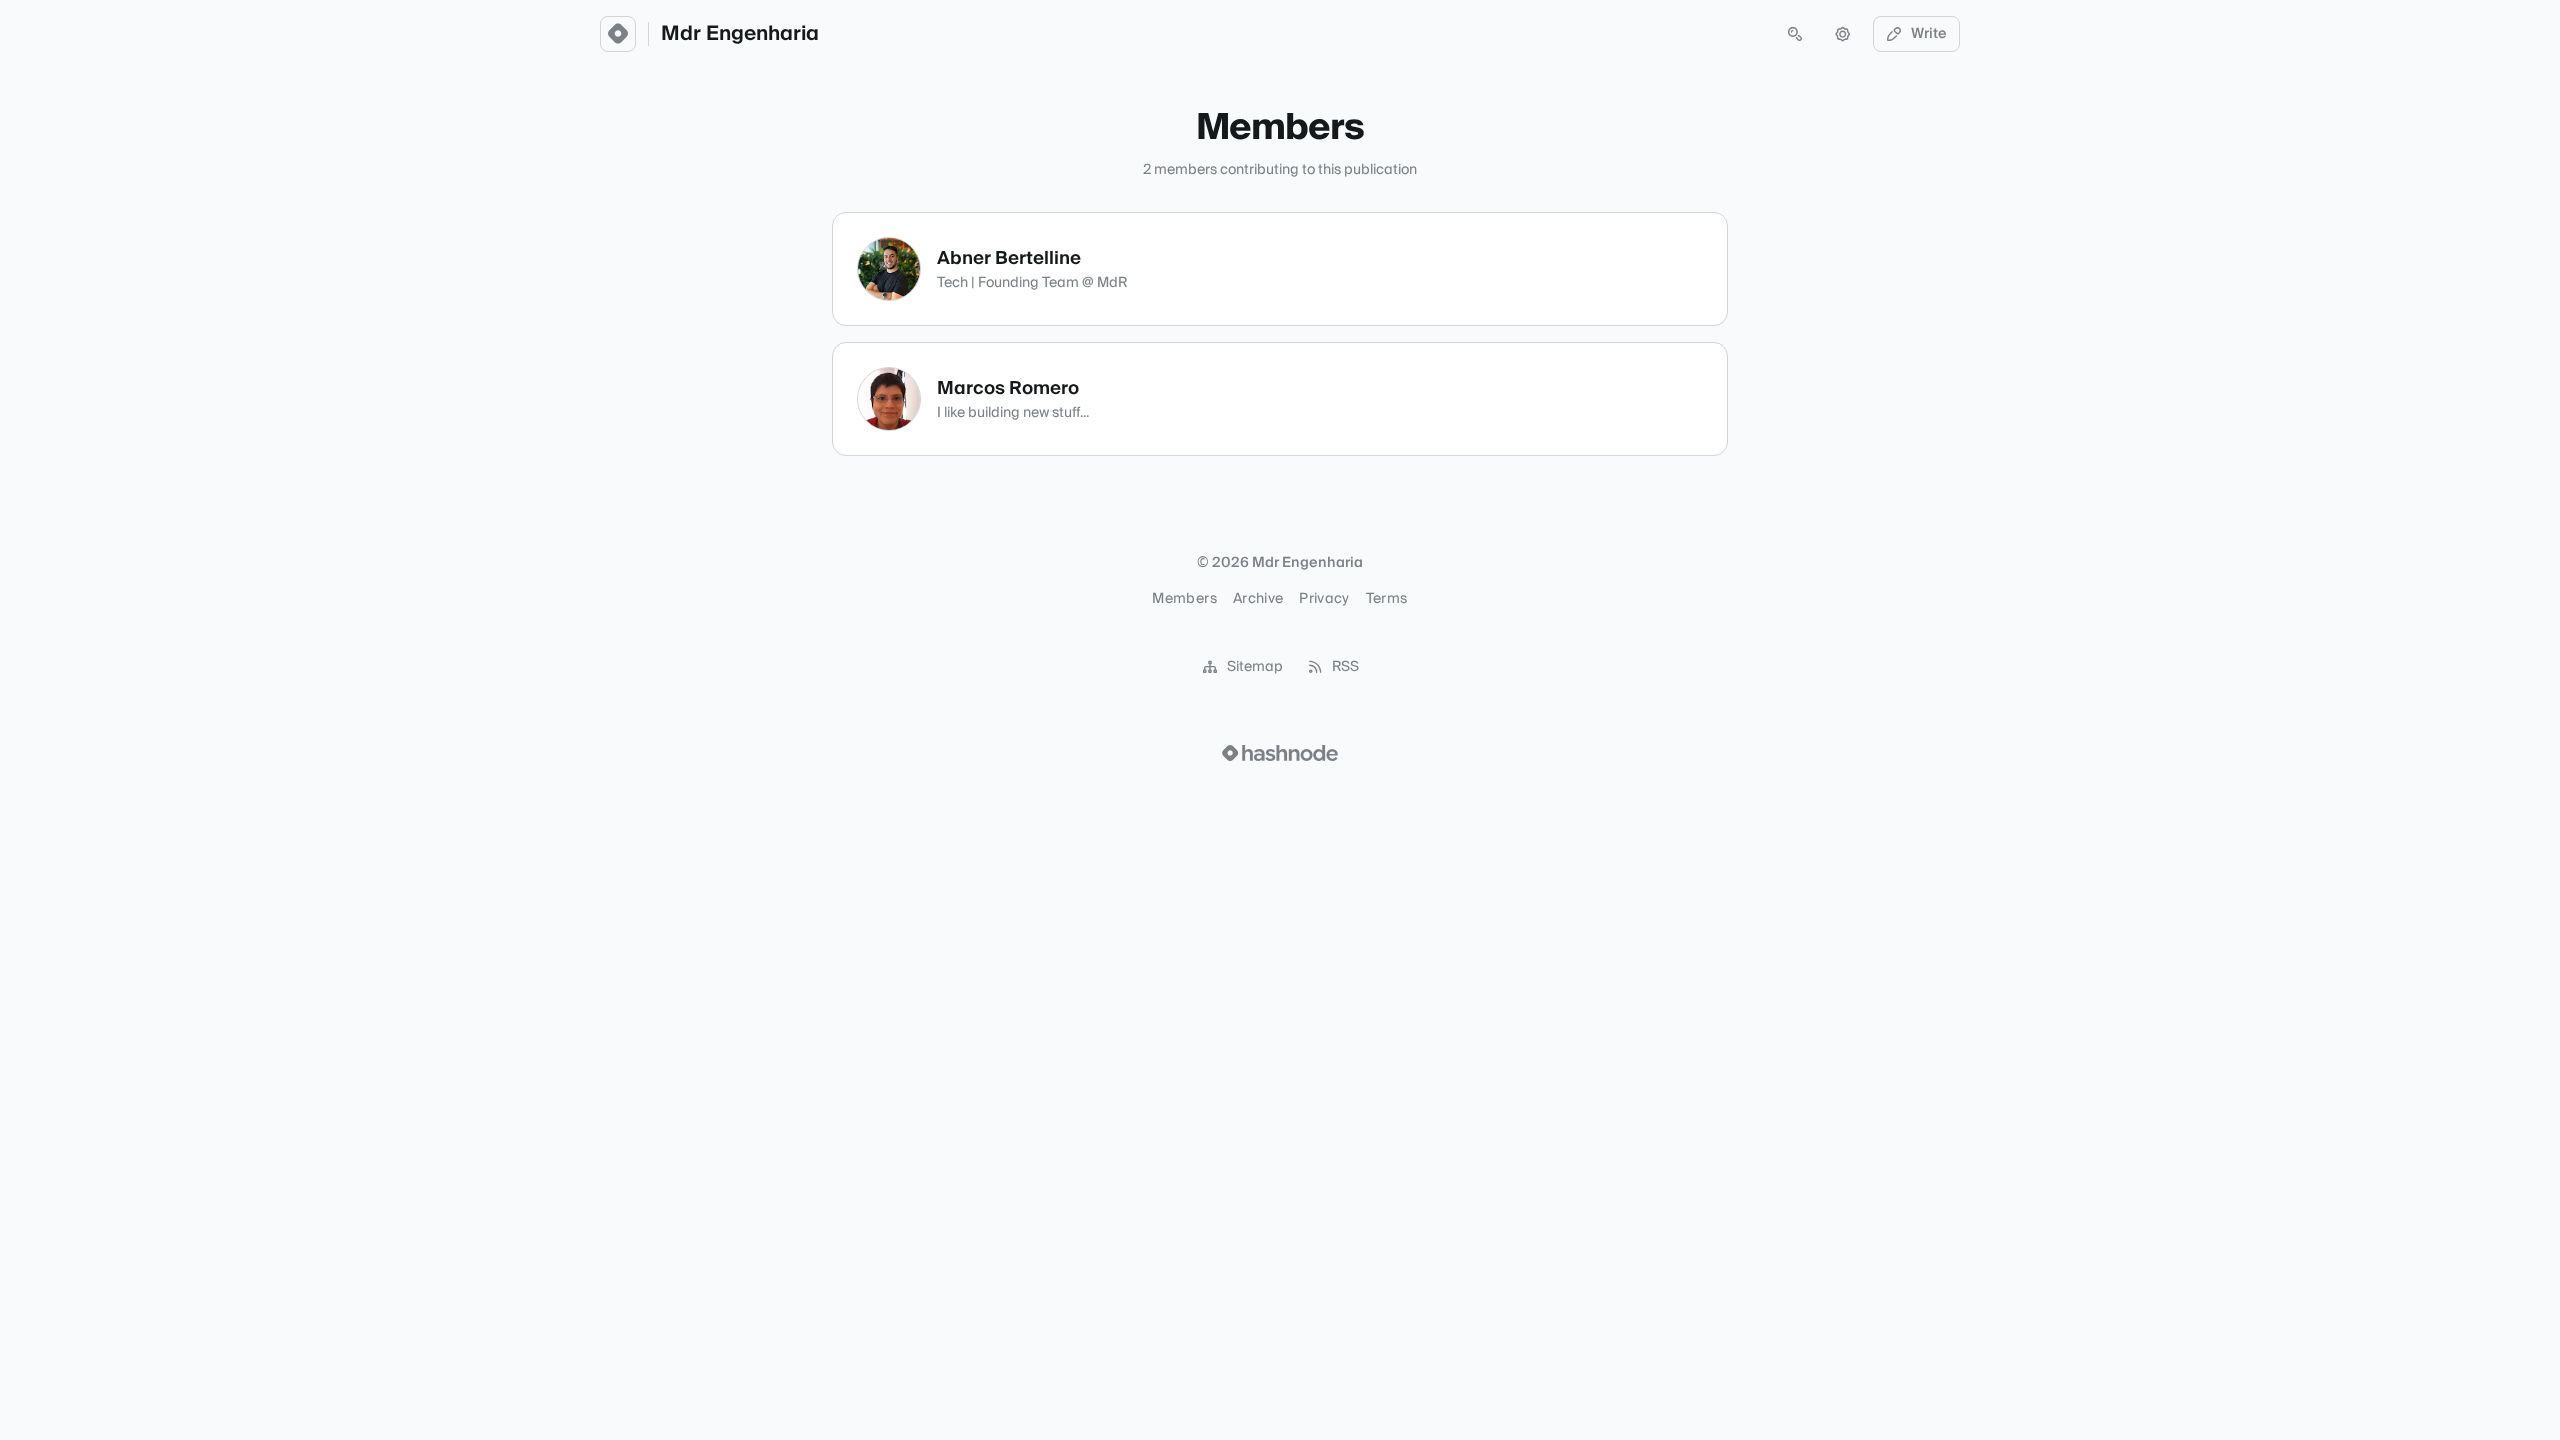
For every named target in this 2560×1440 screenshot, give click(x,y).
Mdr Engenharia (740, 34)
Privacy (1324, 599)
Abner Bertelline (1009, 258)
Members (1184, 599)
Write (1929, 34)
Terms (1387, 599)
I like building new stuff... (1013, 413)
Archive (1258, 599)
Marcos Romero (1008, 388)
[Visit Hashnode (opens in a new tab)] (1280, 753)
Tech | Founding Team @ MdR (1032, 283)
